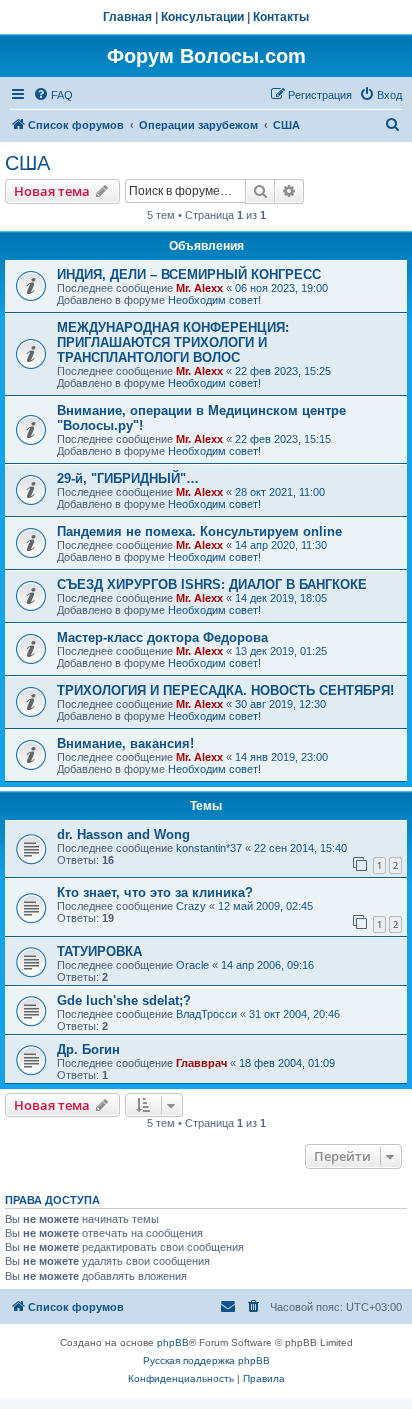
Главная (127, 17)
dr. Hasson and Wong (123, 834)
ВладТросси (206, 1014)
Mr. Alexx (199, 288)
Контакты (281, 17)
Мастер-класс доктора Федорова (162, 637)
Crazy (191, 906)
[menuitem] (53, 95)
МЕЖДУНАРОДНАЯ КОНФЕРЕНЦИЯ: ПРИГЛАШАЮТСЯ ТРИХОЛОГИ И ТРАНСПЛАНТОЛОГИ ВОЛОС (173, 342)
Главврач (201, 1063)
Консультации (202, 17)
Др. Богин (88, 1049)
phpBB (173, 1342)
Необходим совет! (214, 300)
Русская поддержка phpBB (206, 1360)
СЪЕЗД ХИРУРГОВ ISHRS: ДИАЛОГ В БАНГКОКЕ (212, 584)
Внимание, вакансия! (125, 743)
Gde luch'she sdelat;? (124, 1000)
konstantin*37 (209, 848)
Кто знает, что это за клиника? (155, 892)
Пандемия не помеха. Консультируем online (199, 531)
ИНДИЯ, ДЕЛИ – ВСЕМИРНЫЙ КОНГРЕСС (189, 274)
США (27, 163)
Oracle (192, 965)
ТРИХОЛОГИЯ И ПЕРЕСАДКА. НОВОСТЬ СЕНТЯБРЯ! (225, 690)
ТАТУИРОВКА (99, 951)
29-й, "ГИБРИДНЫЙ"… (128, 478)
